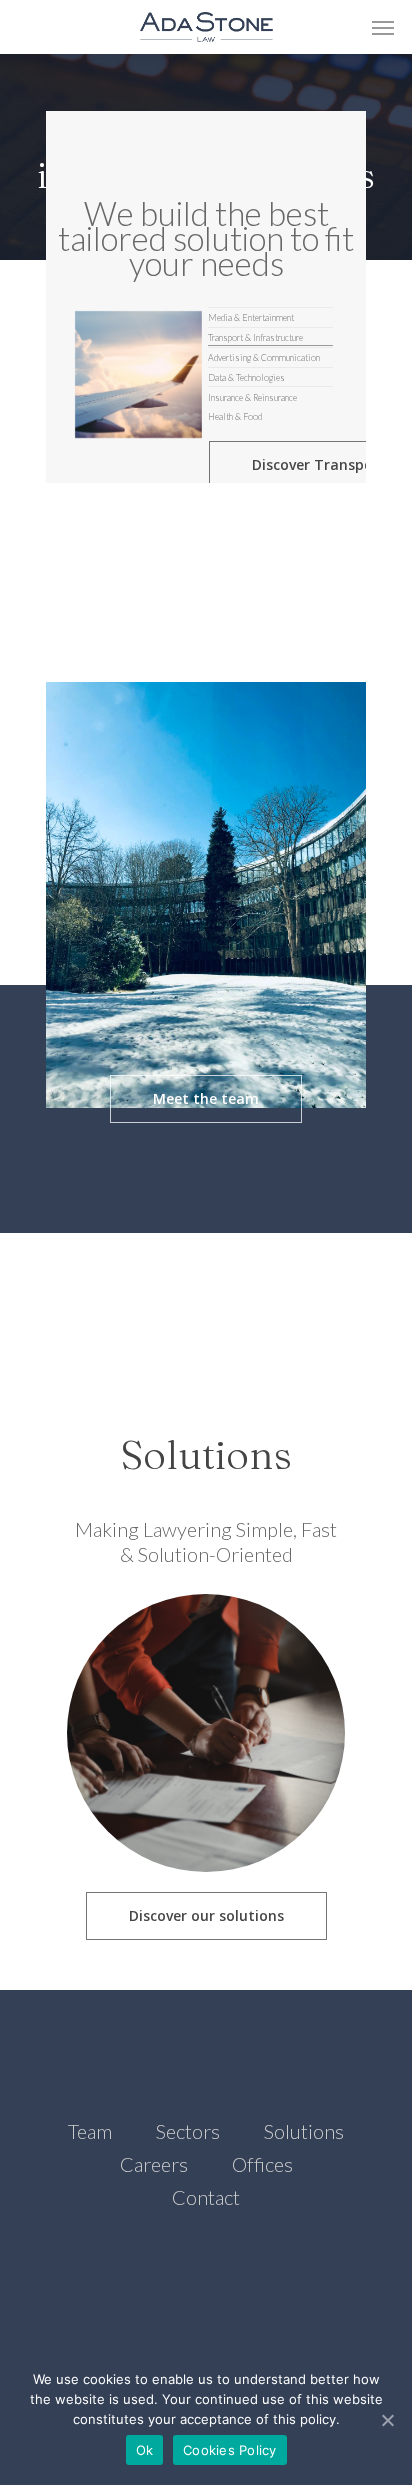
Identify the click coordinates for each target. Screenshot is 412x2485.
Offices (262, 2164)
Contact (206, 2197)
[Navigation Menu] (383, 27)
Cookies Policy (230, 2450)
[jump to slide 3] (270, 362)
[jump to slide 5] (270, 401)
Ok (145, 2450)
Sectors (188, 2131)
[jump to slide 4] (270, 382)
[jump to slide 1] (270, 322)
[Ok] (387, 2420)
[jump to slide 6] (270, 420)
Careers (154, 2164)
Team (90, 2131)
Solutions (304, 2131)
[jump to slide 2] (270, 342)
